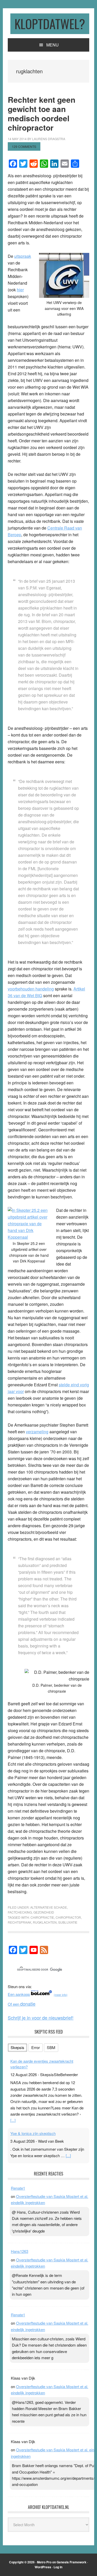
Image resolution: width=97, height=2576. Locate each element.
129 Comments (24, 146)
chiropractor (68, 1917)
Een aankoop (19, 1994)
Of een (22, 2004)
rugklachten (45, 1922)
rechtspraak (20, 1922)
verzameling (37, 1432)
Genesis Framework (72, 2562)
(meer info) (61, 1995)
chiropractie (42, 1917)
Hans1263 (20, 2251)
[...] (13, 2120)
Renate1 (18, 2188)
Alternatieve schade (49, 1907)
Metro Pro (44, 2562)
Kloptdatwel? (50, 24)
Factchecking (20, 1912)
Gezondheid (44, 1912)
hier (20, 290)
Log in (58, 2567)
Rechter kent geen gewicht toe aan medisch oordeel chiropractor (42, 113)
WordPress (43, 2567)
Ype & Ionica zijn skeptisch (33, 2133)
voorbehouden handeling (31, 989)
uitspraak (23, 256)
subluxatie (68, 1922)
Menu (53, 45)
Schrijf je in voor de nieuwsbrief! (41, 2018)
